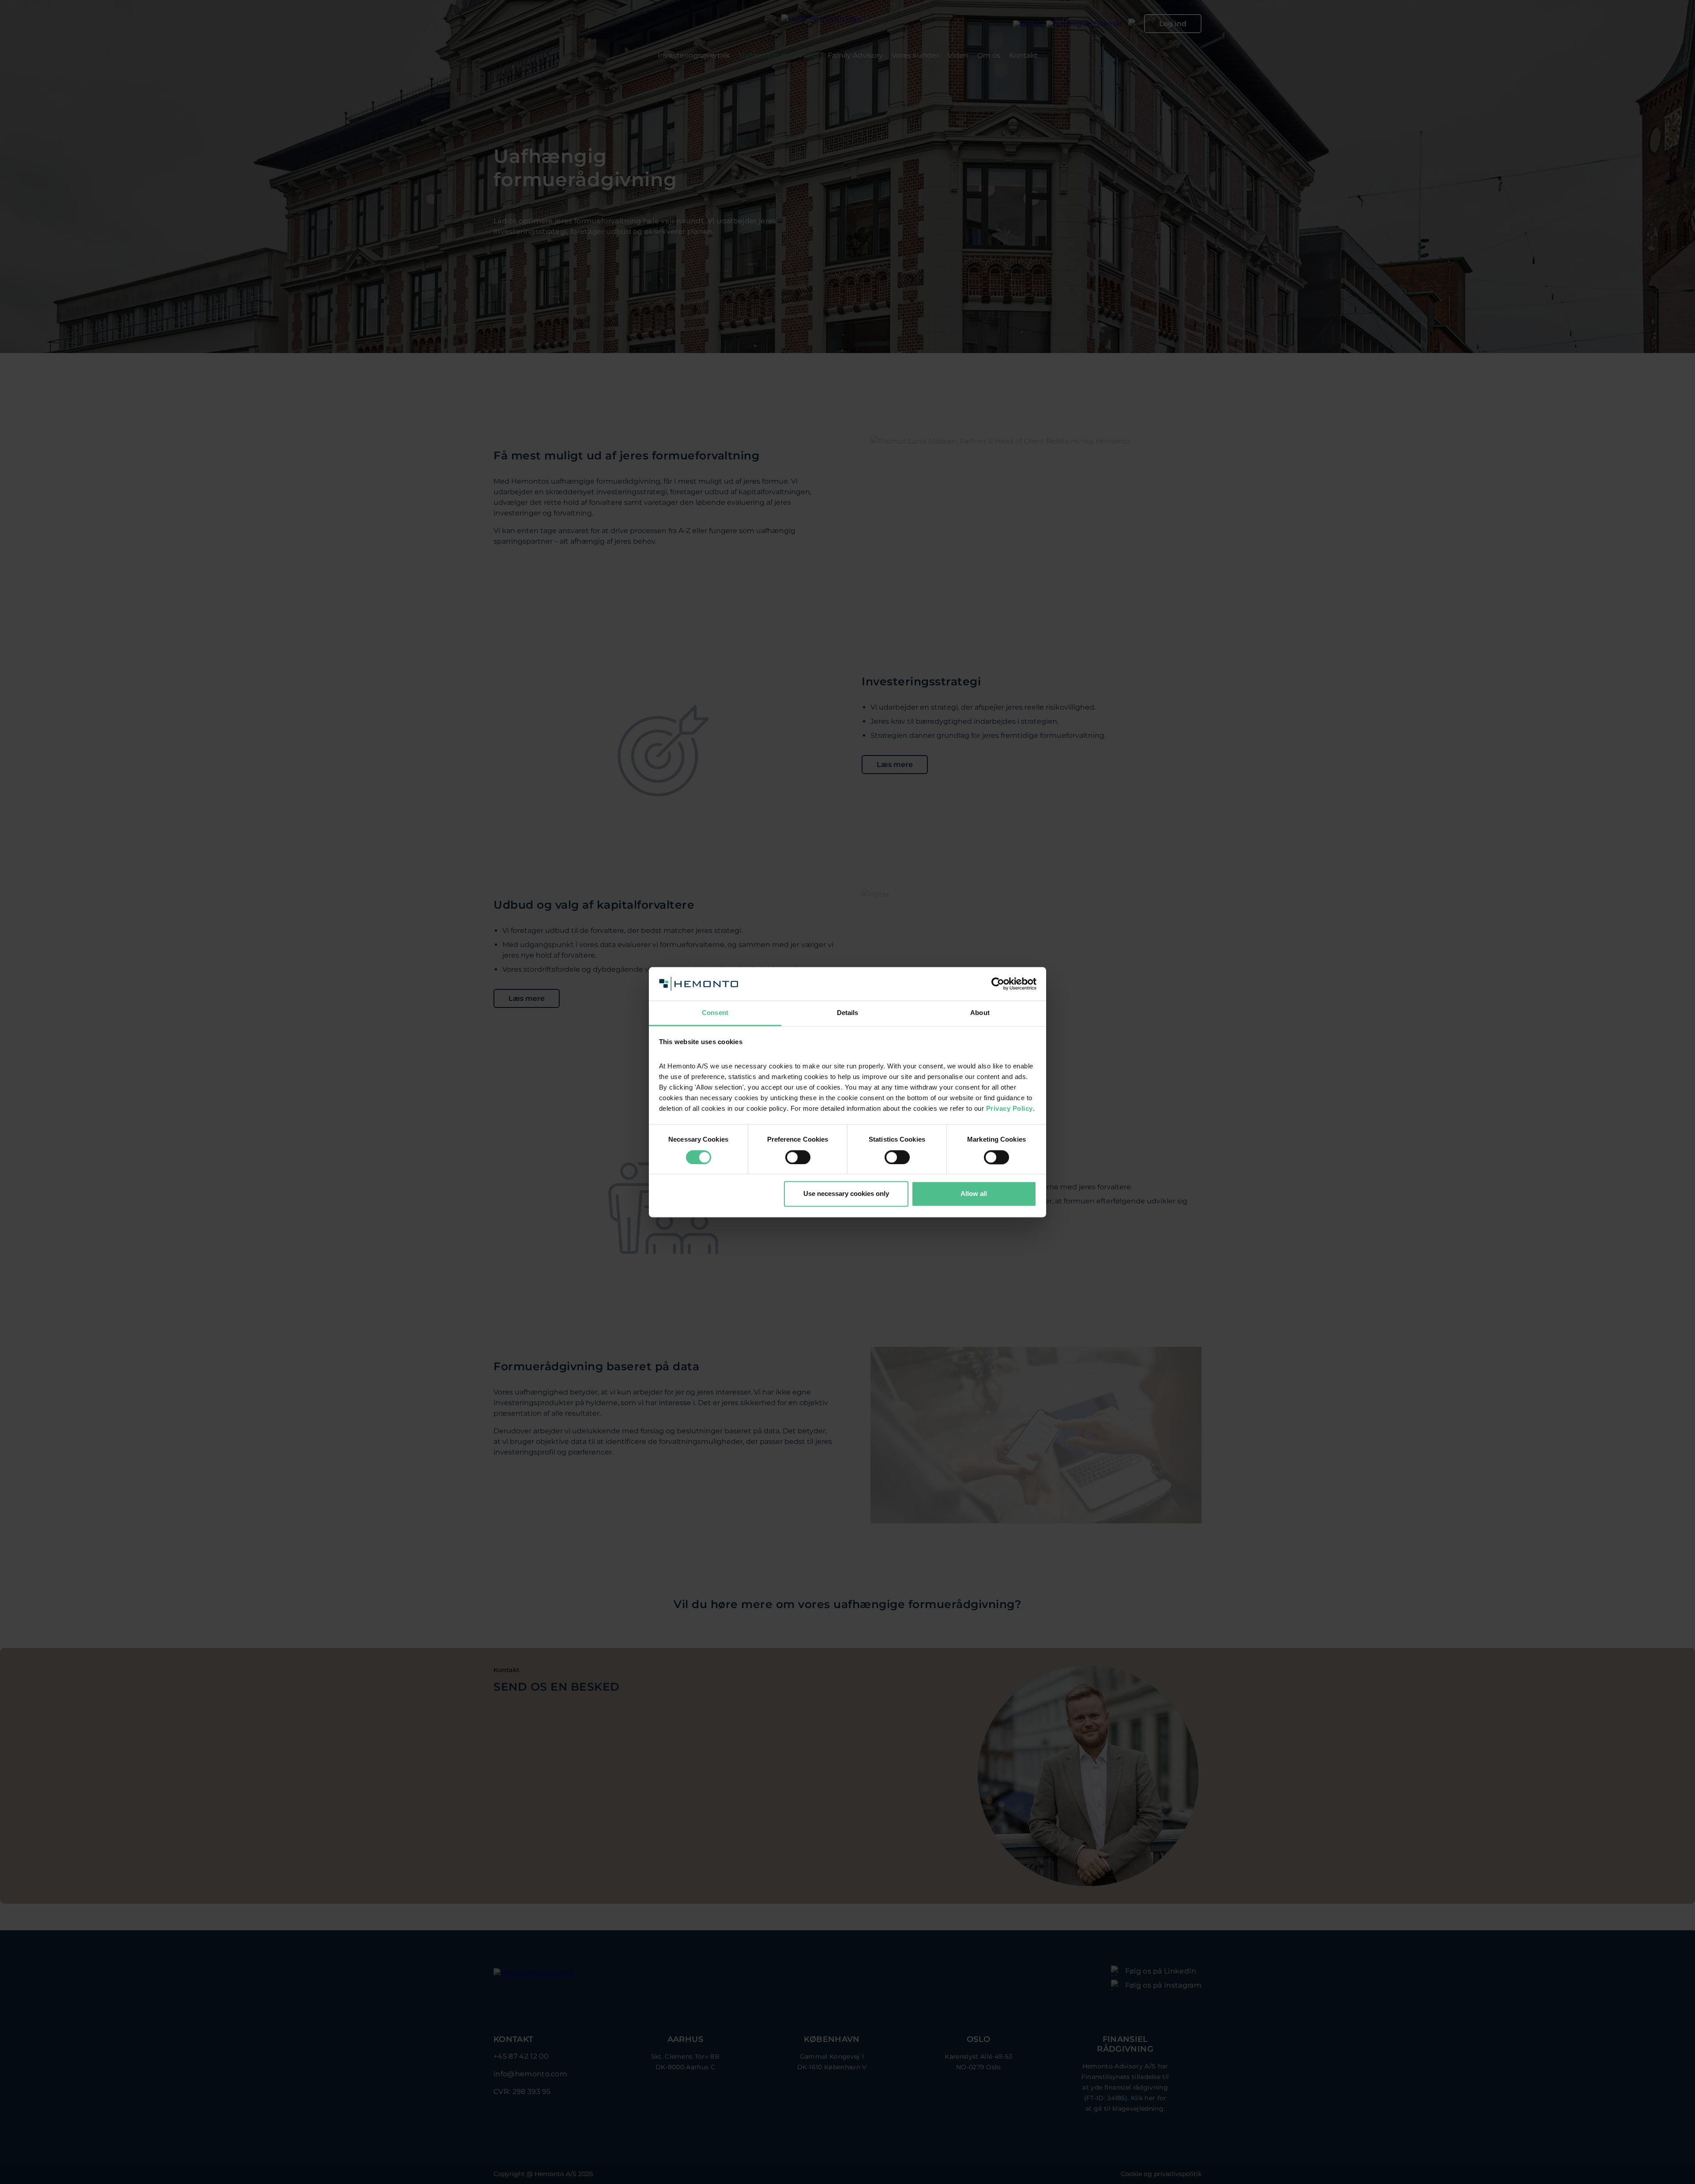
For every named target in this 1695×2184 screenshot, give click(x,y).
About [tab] (980, 1013)
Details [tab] (848, 1013)
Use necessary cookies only (846, 1194)
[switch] (798, 1157)
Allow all (974, 1194)
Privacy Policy (1009, 1109)
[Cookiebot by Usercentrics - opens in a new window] (998, 984)
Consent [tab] (715, 1013)
